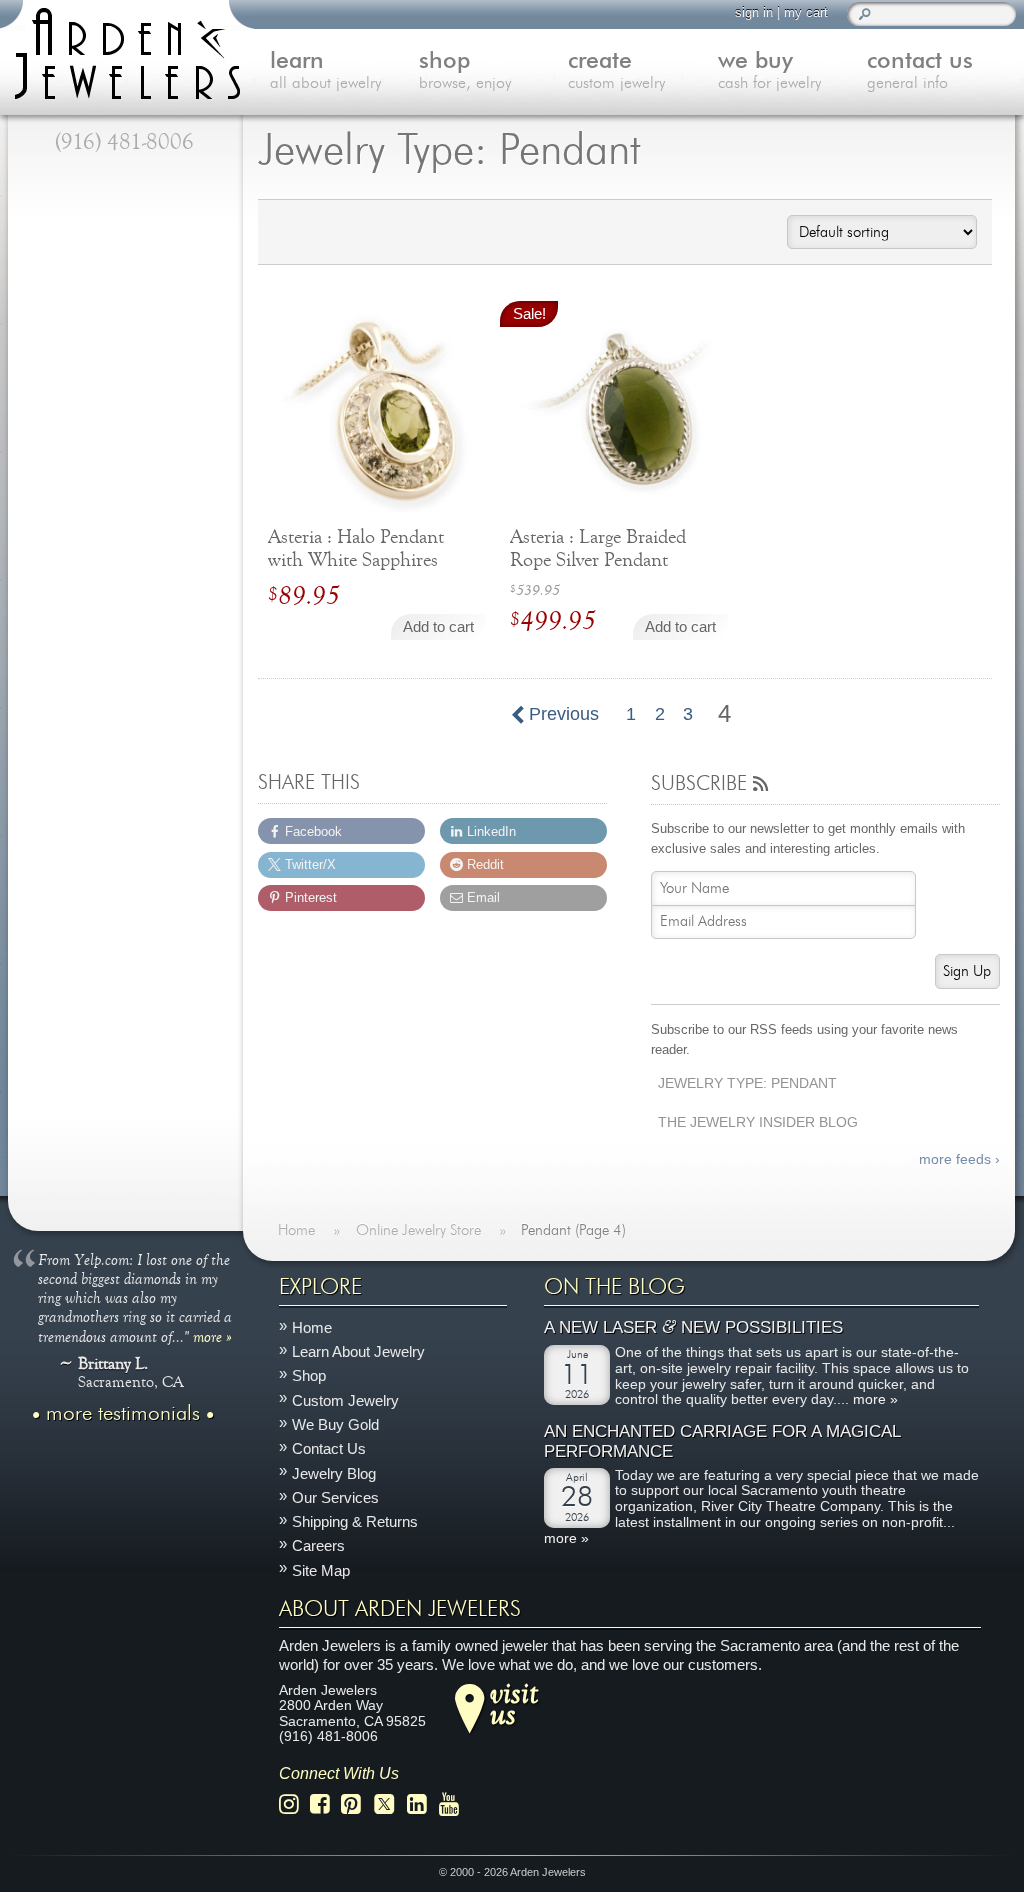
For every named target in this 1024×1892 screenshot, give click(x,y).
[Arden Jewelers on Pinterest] (356, 1805)
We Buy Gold (335, 1424)
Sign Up (967, 971)
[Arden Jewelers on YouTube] (454, 1805)
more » (212, 1336)
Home (312, 1327)
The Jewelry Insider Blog (758, 1122)
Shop (309, 1376)
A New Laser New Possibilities (693, 1328)
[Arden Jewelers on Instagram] (294, 1805)
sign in (754, 12)
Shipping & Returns (355, 1521)
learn (325, 71)
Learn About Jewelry (358, 1351)
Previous (561, 714)
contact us (920, 71)
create (616, 71)
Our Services (335, 1497)
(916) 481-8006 (124, 142)
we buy (769, 71)
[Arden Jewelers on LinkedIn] (422, 1805)
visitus (514, 1703)
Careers (318, 1546)
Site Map (321, 1570)
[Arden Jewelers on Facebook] (325, 1805)
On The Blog (614, 1287)
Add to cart (438, 626)
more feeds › (959, 1159)
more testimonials (123, 1414)
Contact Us (329, 1449)
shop (465, 71)
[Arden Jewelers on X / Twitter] (390, 1805)
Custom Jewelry (345, 1400)
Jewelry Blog (334, 1473)
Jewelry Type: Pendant (747, 1083)
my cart (806, 12)
